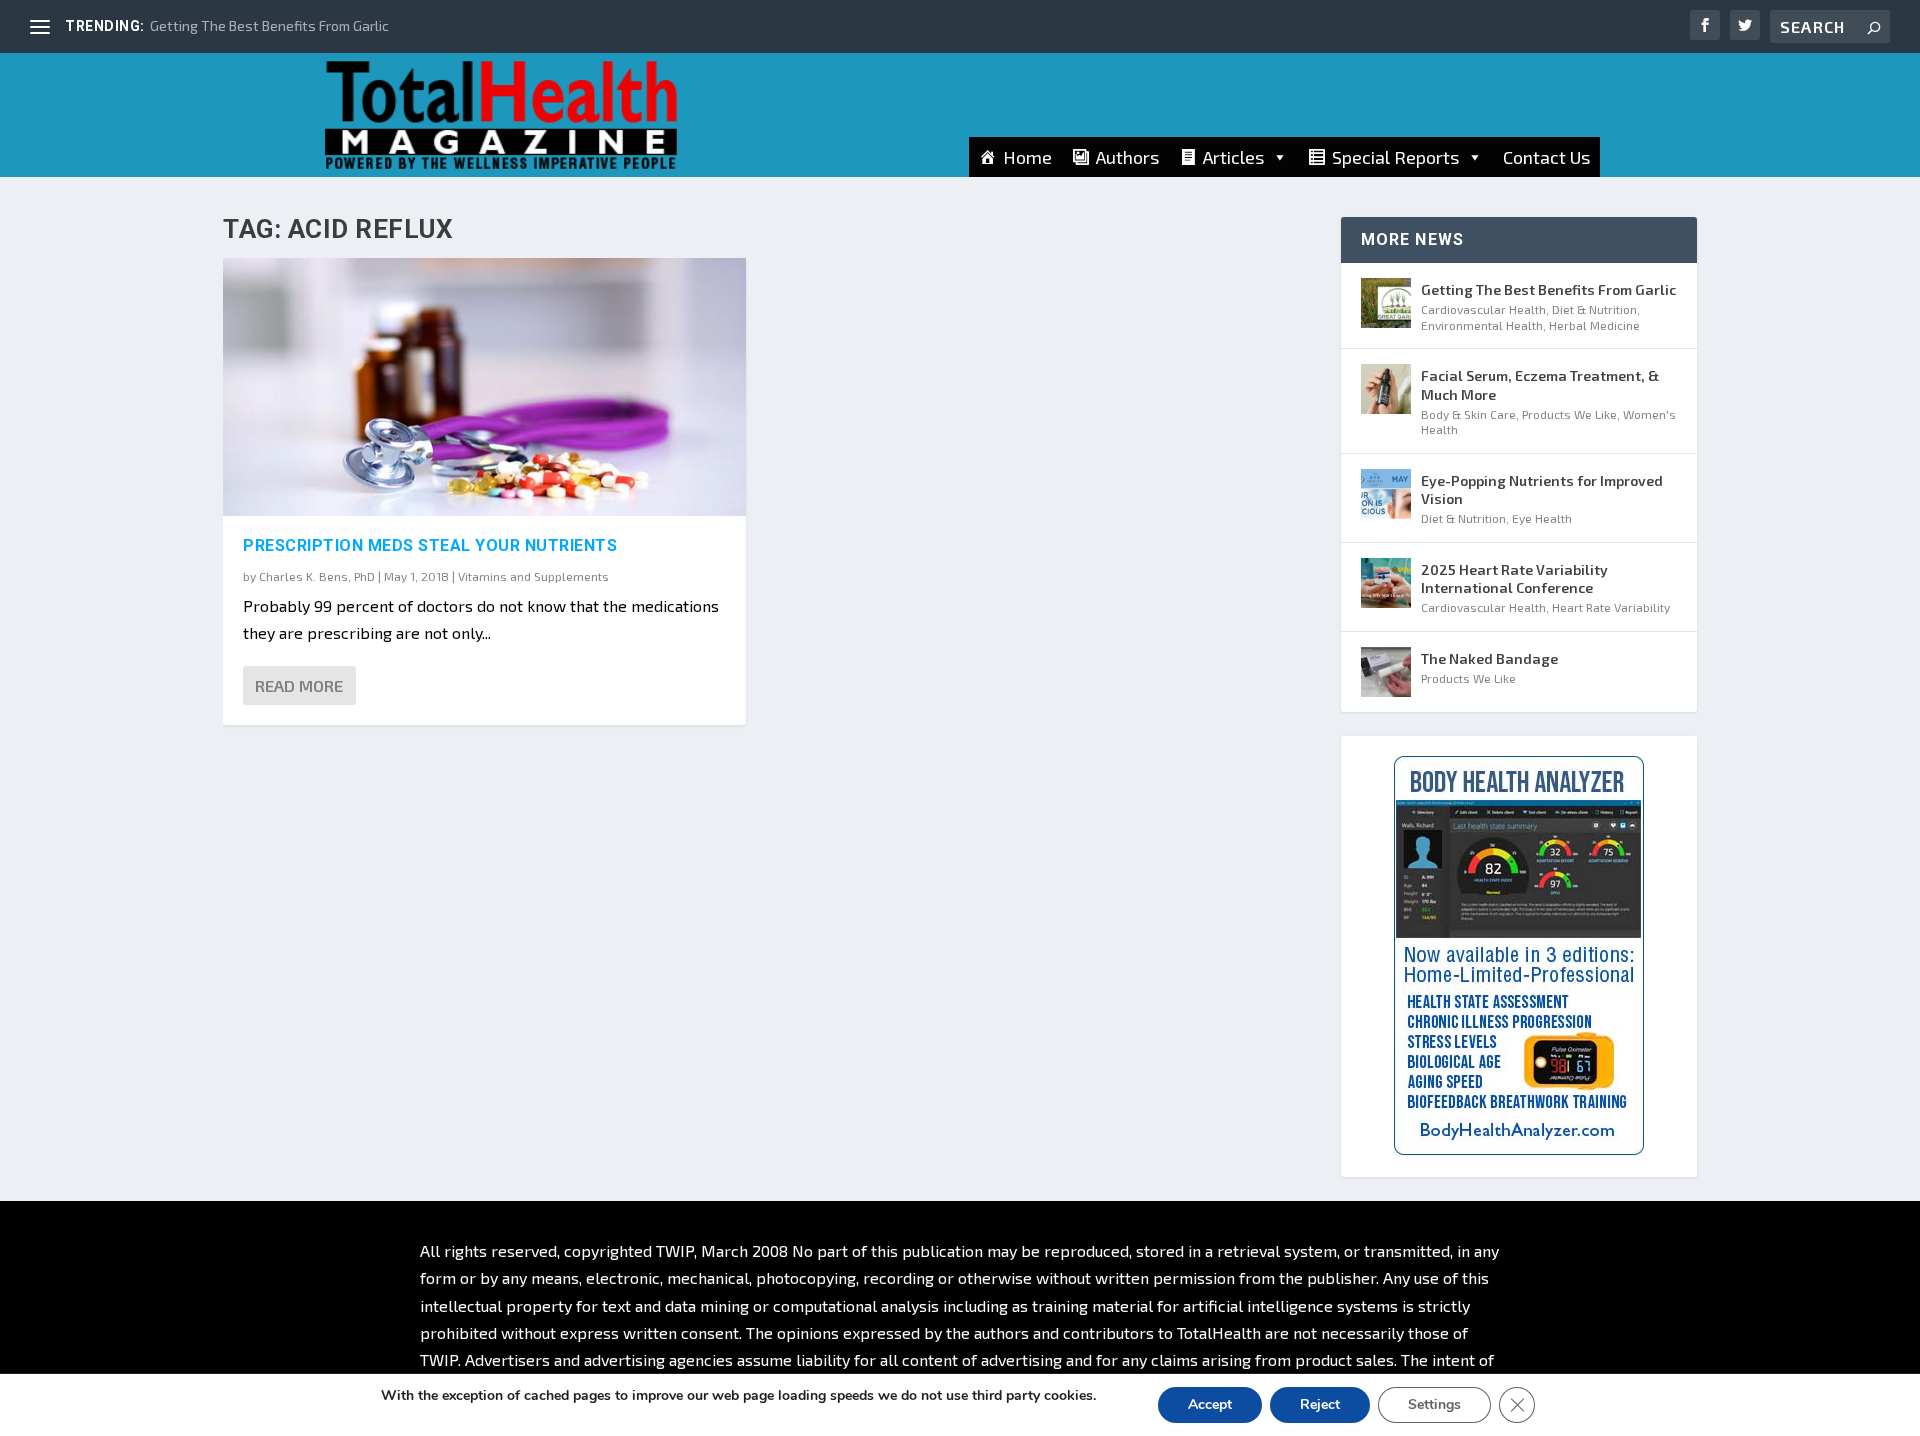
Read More (299, 685)
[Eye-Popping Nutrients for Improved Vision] (1386, 494)
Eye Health (1542, 518)
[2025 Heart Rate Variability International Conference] (1386, 583)
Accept (1210, 1404)
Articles (1233, 157)
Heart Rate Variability (1611, 607)
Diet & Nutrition (1594, 309)
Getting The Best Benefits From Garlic (269, 25)
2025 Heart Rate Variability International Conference (1514, 578)
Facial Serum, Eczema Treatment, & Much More (1540, 384)
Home (1027, 157)
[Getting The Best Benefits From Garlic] (1386, 303)
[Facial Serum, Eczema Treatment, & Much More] (1386, 389)
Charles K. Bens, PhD (317, 576)
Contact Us (1546, 157)
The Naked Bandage (1489, 658)
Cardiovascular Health (1483, 309)
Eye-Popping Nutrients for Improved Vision (1542, 489)
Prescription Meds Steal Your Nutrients (430, 545)
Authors (1127, 157)
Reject (1320, 1404)
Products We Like (1569, 414)
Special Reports (1395, 157)
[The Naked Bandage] (1386, 672)
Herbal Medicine (1594, 325)
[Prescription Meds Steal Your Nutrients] (484, 387)
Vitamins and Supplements (533, 576)
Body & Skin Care (1468, 414)
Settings (1434, 1404)
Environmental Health (1482, 325)
